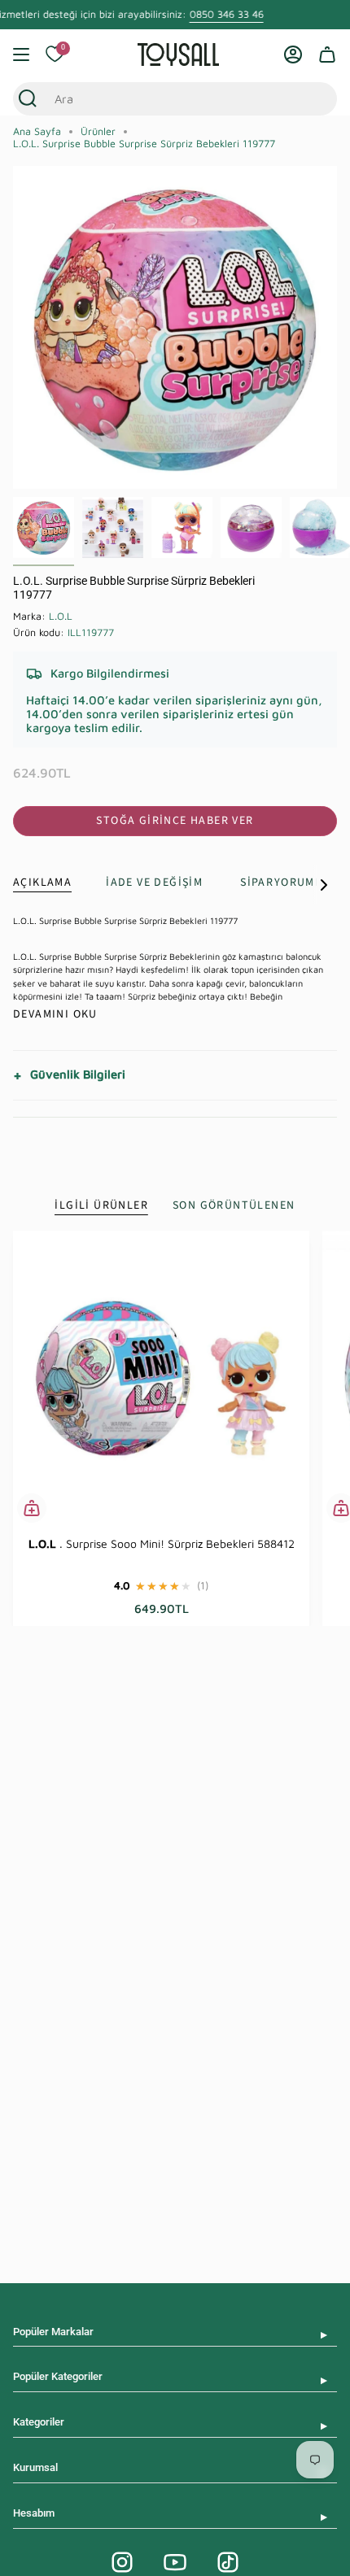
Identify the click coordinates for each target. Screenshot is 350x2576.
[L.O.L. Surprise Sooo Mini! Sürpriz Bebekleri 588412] (161, 1379)
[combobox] (160, 99)
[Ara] (28, 99)
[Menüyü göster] (21, 54)
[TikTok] (228, 2562)
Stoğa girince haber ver (175, 821)
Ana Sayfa (37, 131)
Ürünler (98, 131)
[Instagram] (122, 2562)
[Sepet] (327, 54)
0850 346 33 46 (226, 14)
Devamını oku (55, 1014)
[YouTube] (175, 2562)
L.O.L (61, 616)
